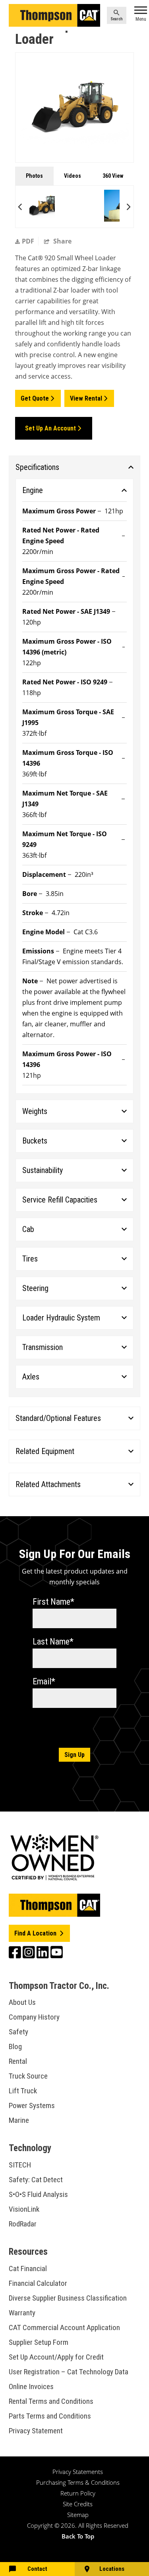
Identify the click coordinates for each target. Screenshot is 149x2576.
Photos (34, 176)
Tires (30, 1259)
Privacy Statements (78, 2472)
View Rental (86, 398)
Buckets (35, 1141)
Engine (33, 490)
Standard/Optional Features (58, 1418)
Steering (35, 1288)
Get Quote (35, 398)
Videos (73, 176)
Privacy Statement (36, 2431)
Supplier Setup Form (39, 2342)
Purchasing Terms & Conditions (78, 2482)
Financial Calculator (38, 2283)
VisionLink (24, 2209)
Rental (18, 2061)
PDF (28, 241)
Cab (28, 1229)
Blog (15, 2046)
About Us (22, 2002)
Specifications (37, 467)
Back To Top (78, 2536)
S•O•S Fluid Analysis (38, 2194)
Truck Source (28, 2076)
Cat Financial (28, 2268)
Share (62, 241)
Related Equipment (45, 1451)
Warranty (22, 2313)
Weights (35, 1111)
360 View (113, 176)
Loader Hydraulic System (61, 1318)
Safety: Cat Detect (36, 2180)
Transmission (43, 1347)
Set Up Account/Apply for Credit (56, 2357)
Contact (37, 2569)
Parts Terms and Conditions (50, 2416)
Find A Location (36, 1933)
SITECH (20, 2165)
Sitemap (78, 2515)
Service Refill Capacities (60, 1200)
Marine (19, 2120)
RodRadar (23, 2224)
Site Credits (78, 2504)
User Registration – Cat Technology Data (69, 2372)
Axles (31, 1377)
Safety (18, 2032)
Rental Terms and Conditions (51, 2401)
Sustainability (43, 1170)
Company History (34, 2017)
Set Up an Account (50, 428)
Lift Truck (23, 2091)
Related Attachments (48, 1484)
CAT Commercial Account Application (64, 2327)
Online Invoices (31, 2386)
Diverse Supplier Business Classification (68, 2298)
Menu (141, 19)
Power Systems (32, 2105)
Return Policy (78, 2493)
